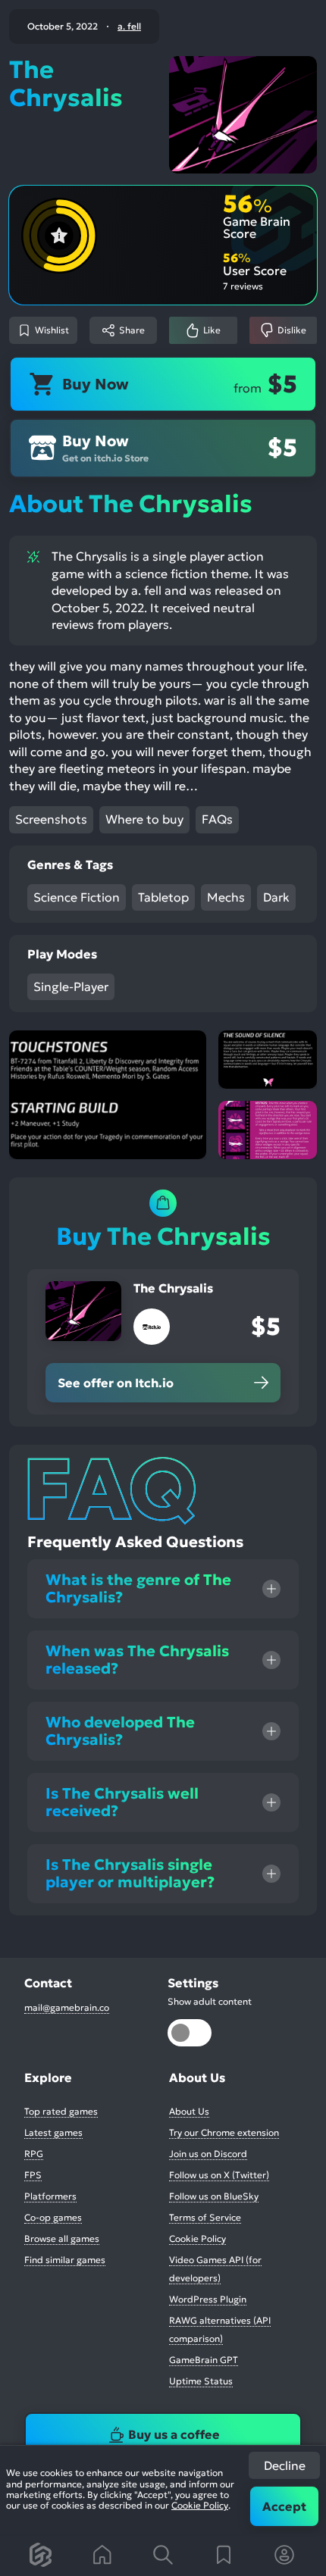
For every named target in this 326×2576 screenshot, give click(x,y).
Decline (285, 2465)
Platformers (50, 2196)
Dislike (292, 330)
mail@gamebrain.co (67, 2007)
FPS (33, 2175)
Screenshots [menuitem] (51, 819)
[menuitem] (42, 2555)
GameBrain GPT (204, 2360)
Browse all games (62, 2238)
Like (212, 330)
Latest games (53, 2132)
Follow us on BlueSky (214, 2196)
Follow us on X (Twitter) (219, 2175)
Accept (284, 2506)
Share (132, 330)
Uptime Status (201, 2381)
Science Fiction (77, 897)
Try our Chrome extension (224, 2132)
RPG (34, 2154)
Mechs (226, 897)
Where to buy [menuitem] (144, 819)
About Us (189, 2111)
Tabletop (163, 897)
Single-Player (71, 986)
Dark (276, 897)
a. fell (129, 27)
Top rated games (61, 2111)
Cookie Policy (200, 2505)
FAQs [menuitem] (217, 819)
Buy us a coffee (174, 2434)
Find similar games (65, 2260)
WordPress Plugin (208, 2299)
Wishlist (52, 330)
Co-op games (53, 2217)
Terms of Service (205, 2217)
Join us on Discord (208, 2154)
